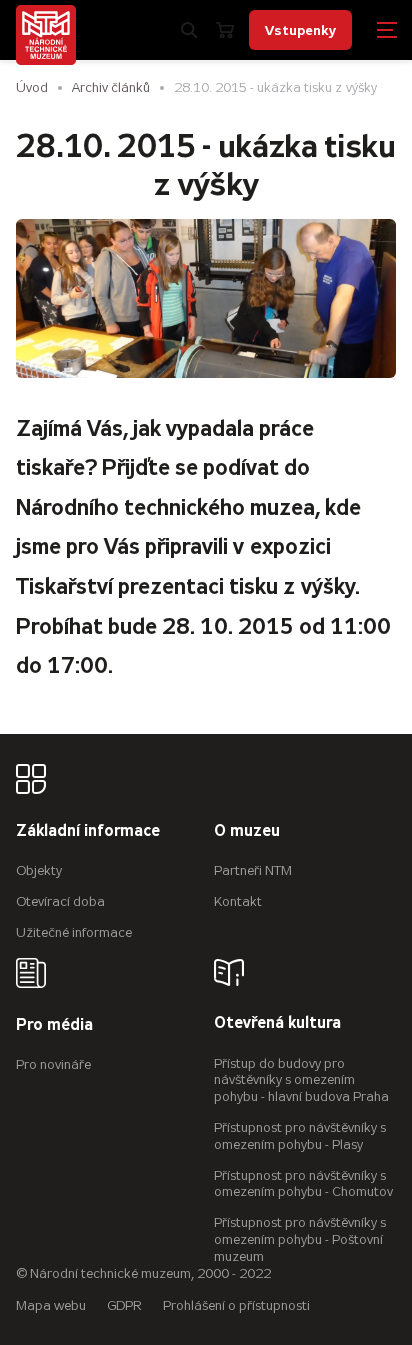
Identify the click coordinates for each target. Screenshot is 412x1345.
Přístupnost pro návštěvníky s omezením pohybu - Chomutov (303, 1184)
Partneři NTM (253, 870)
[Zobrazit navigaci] (387, 30)
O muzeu (247, 831)
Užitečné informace (74, 932)
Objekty (39, 870)
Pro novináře (53, 1064)
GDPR (124, 1305)
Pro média (54, 1025)
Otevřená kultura (277, 1023)
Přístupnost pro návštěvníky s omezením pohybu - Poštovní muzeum (300, 1239)
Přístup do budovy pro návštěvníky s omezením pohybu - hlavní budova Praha (301, 1080)
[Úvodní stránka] (46, 35)
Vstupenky (300, 30)
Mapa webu (51, 1305)
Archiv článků (111, 87)
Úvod (32, 87)
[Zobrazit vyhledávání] (189, 30)
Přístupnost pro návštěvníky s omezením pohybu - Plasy (300, 1136)
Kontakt (238, 901)
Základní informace (88, 831)
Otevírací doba (60, 901)
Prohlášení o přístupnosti (236, 1305)
